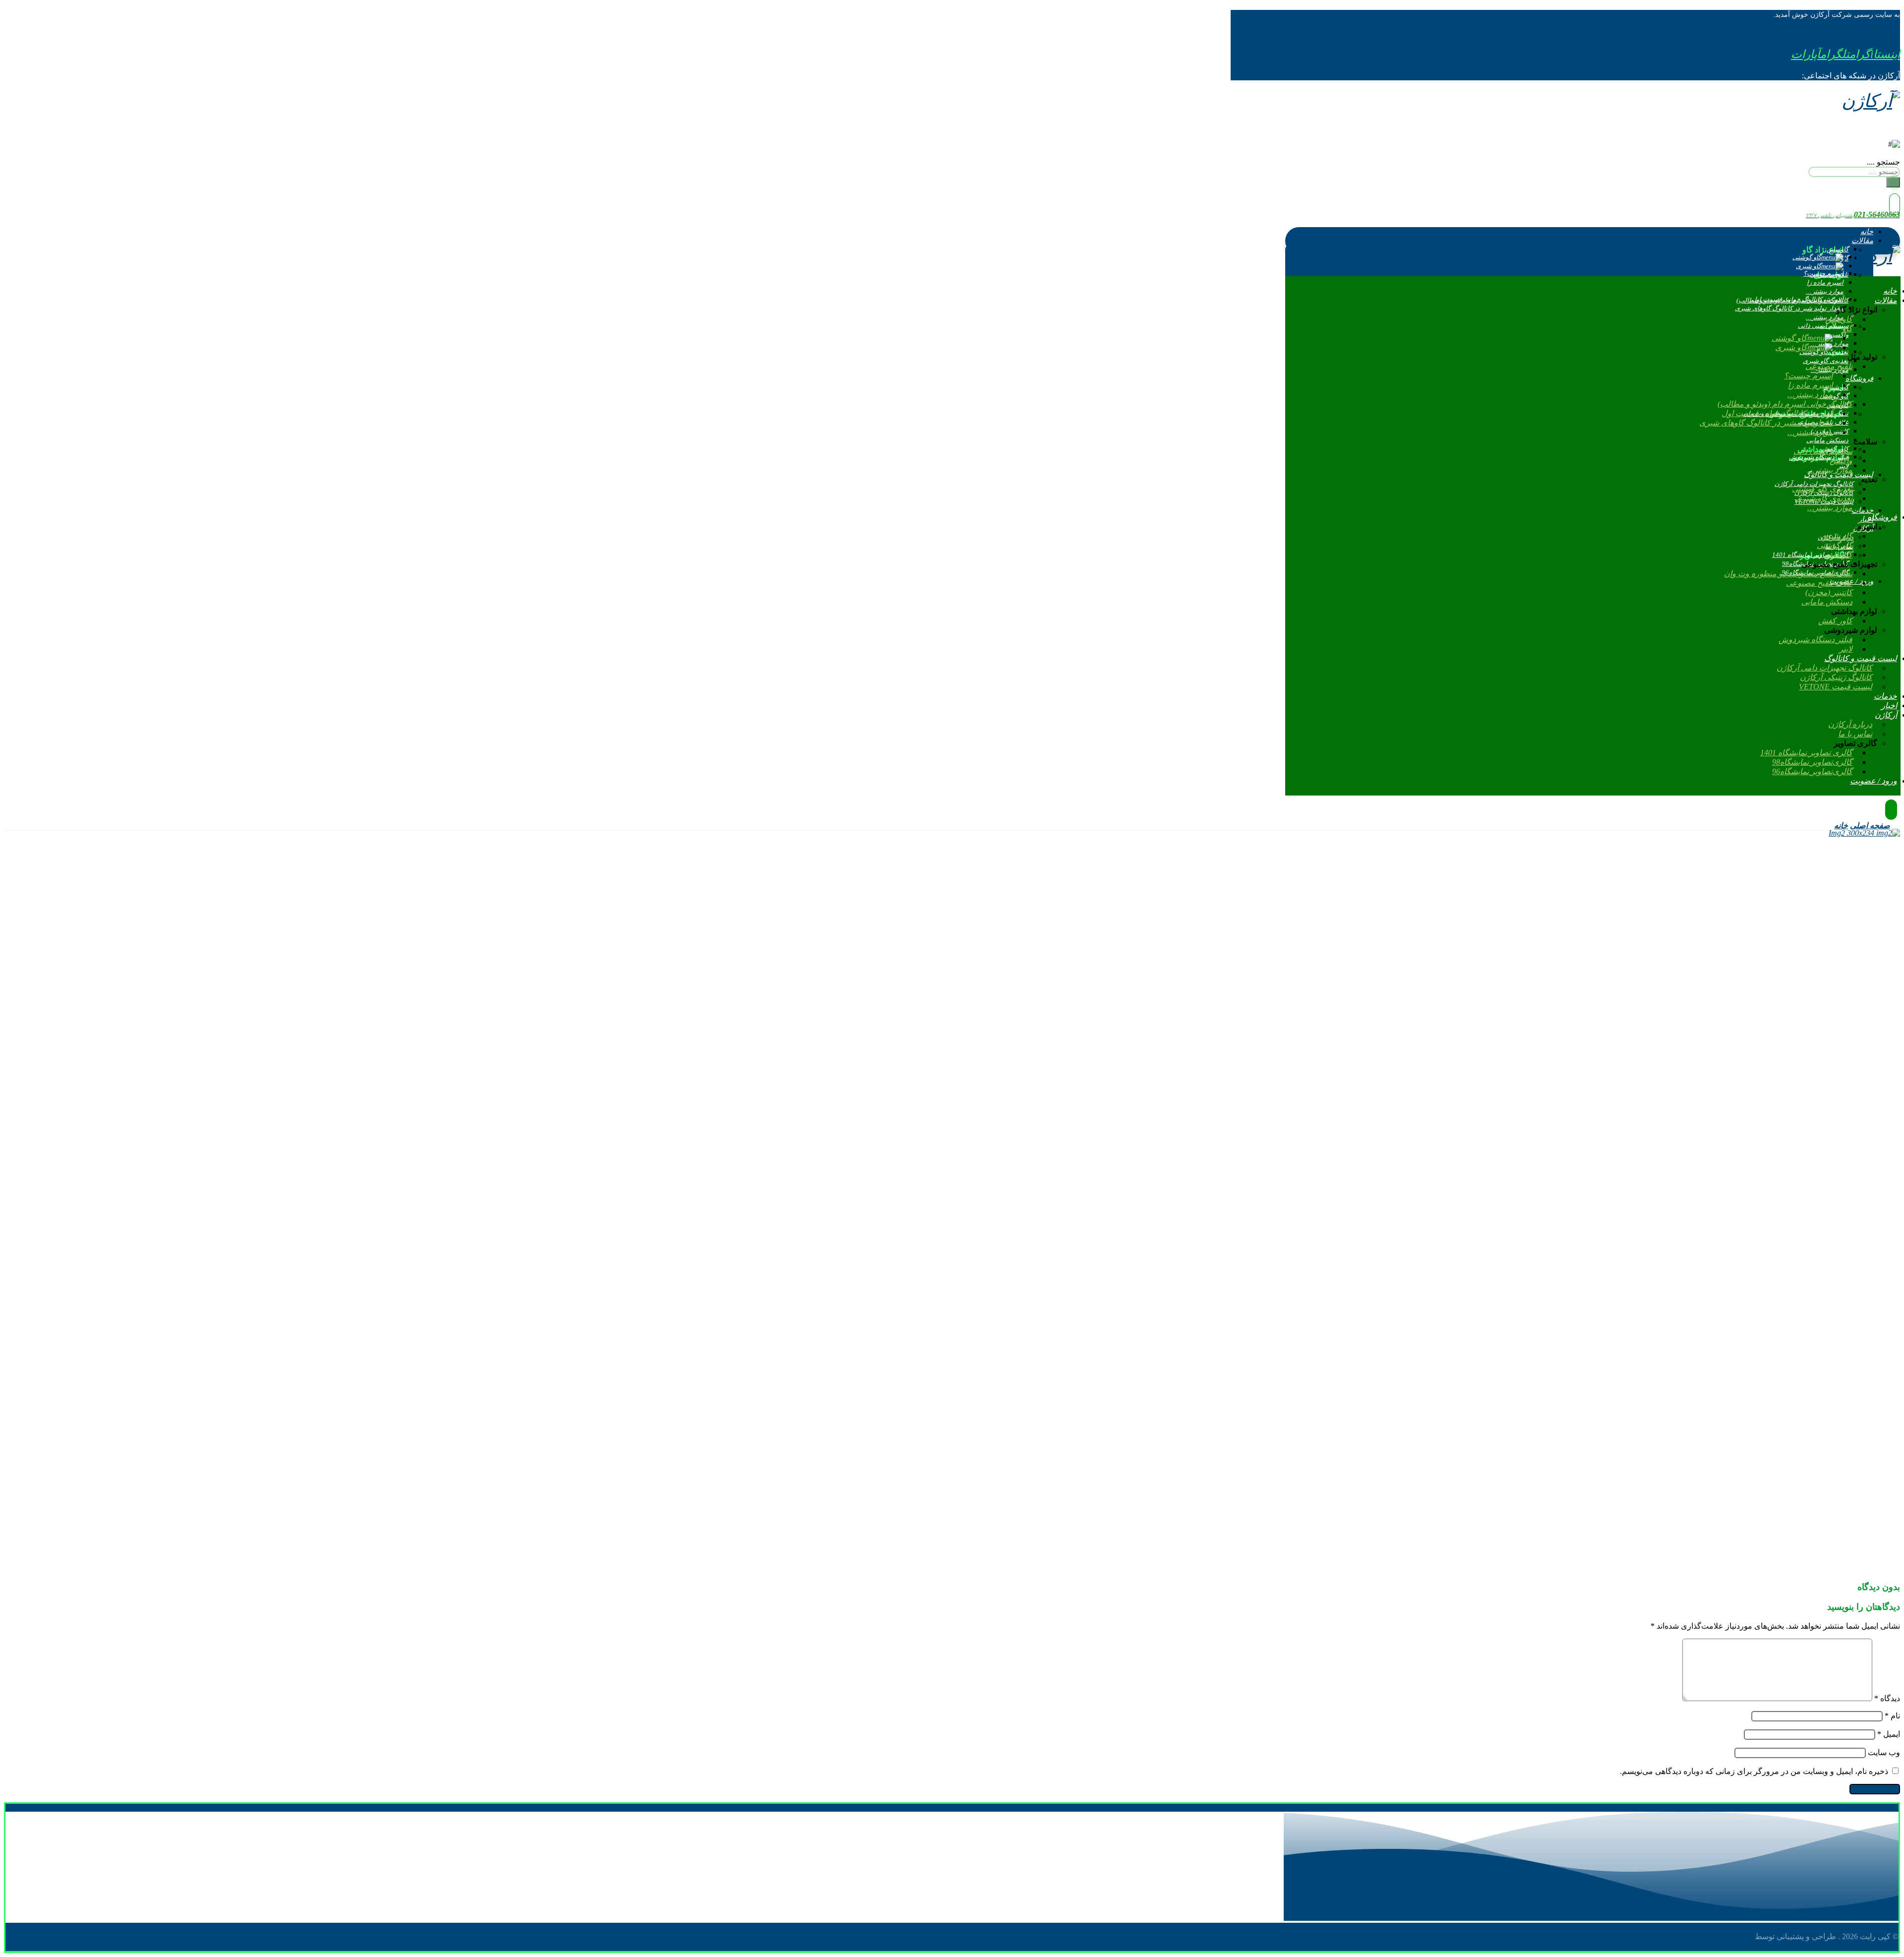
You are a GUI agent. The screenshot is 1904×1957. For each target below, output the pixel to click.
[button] (1875, 54)
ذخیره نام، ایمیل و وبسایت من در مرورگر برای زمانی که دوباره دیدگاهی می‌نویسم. (1754, 1771)
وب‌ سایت (1884, 1752)
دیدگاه (1887, 1698)
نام (1892, 1716)
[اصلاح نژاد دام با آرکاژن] (1871, 101)
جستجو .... (1883, 162)
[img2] (1156, 833)
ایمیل (1889, 1734)
